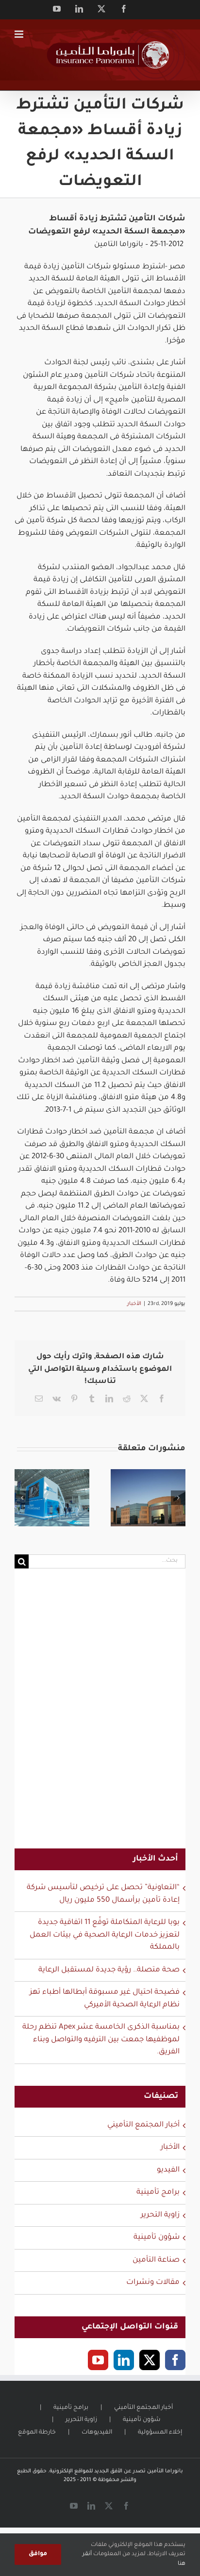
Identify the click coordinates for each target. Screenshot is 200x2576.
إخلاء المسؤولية (160, 2433)
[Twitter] (150, 2360)
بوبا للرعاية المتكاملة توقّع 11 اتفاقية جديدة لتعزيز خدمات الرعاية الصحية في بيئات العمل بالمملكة (105, 1935)
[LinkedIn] (124, 2360)
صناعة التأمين (156, 2260)
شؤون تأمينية (157, 2238)
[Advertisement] (100, 1715)
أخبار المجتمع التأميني (143, 2125)
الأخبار (134, 1304)
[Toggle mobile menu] (20, 34)
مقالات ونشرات (153, 2283)
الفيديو (168, 2170)
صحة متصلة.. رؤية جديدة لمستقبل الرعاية (109, 1970)
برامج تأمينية (158, 2193)
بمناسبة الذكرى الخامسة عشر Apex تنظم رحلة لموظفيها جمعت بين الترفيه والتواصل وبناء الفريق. (101, 2040)
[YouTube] (98, 2360)
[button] (22, 1498)
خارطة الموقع (37, 2433)
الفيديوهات (97, 2433)
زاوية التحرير (160, 2215)
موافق (38, 2554)
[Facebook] (175, 2360)
